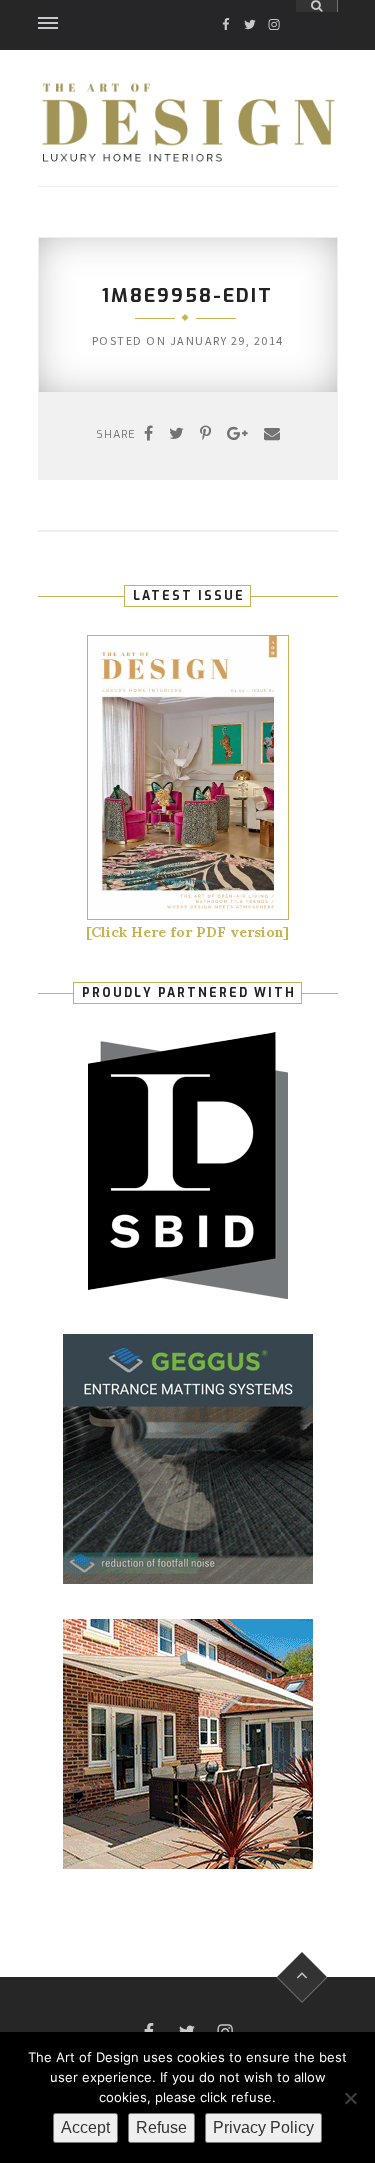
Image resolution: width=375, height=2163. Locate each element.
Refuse (161, 2127)
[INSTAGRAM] (274, 6)
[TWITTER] (250, 6)
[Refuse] (350, 2098)
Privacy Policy (263, 2127)
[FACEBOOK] (226, 6)
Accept (85, 2127)
